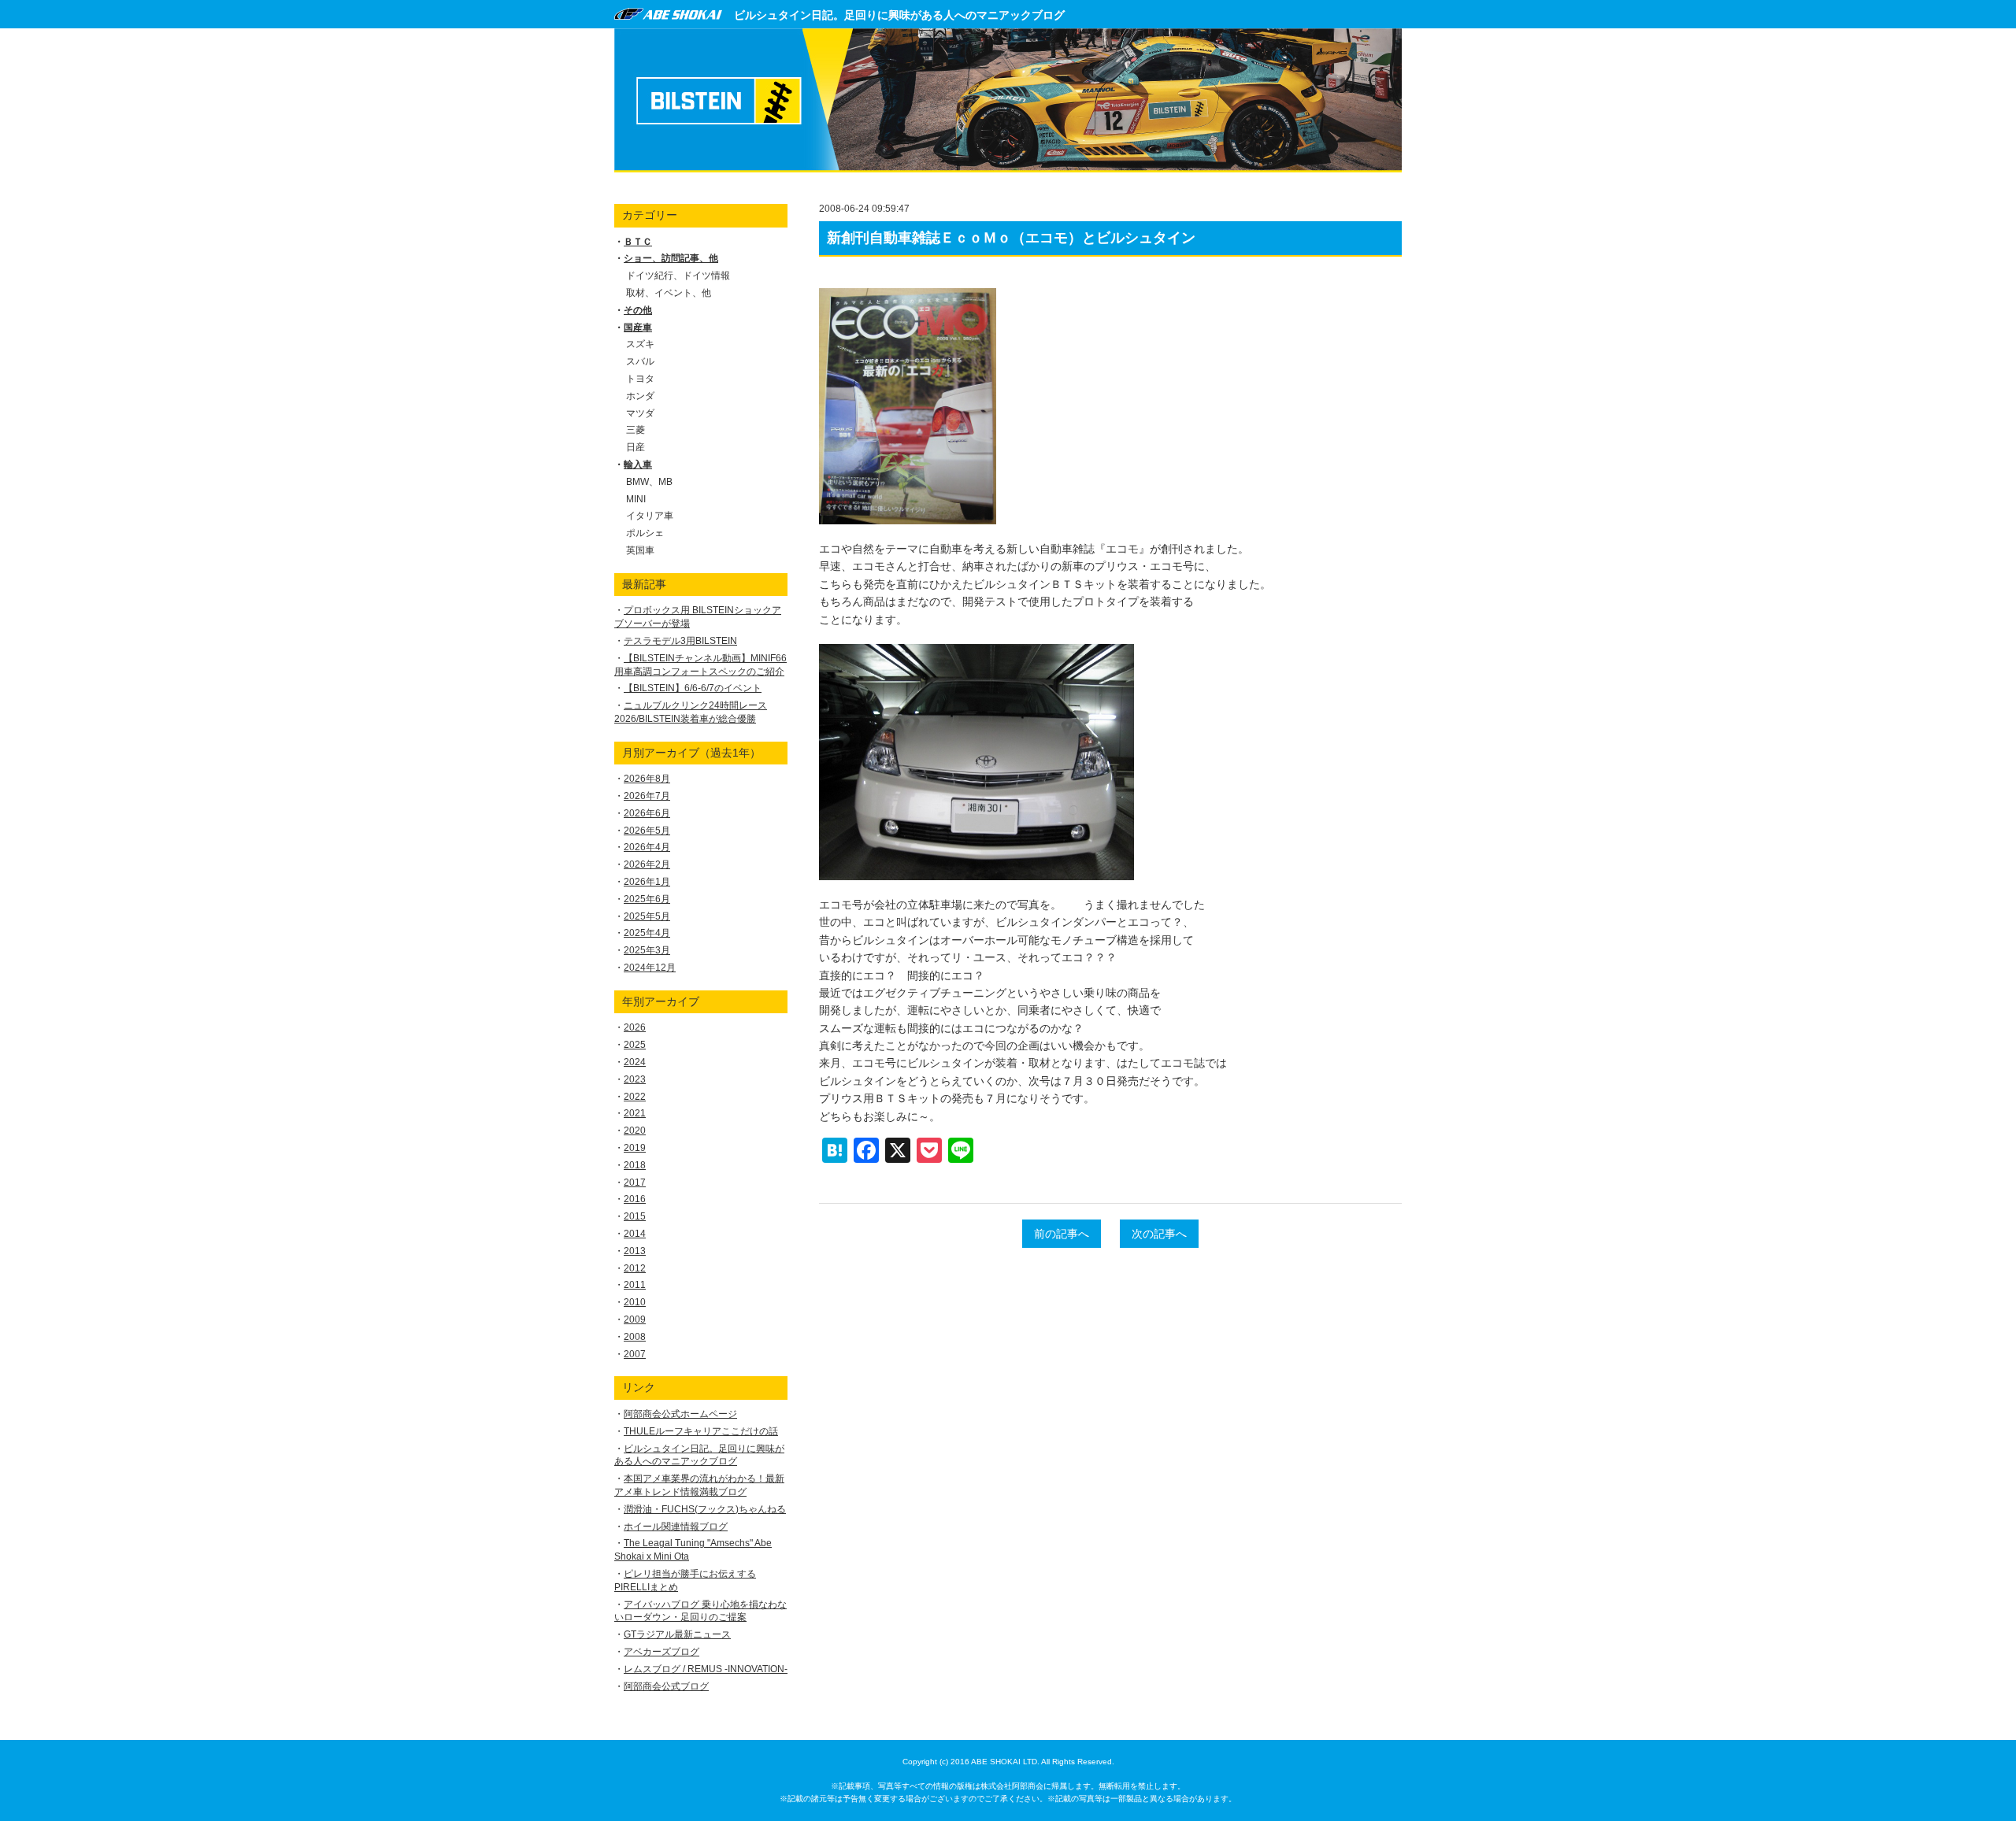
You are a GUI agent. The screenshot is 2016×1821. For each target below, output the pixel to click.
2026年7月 (647, 796)
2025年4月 (647, 933)
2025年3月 (647, 950)
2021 (635, 1113)
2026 (635, 1027)
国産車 (638, 328)
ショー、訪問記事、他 (671, 258)
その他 (638, 310)
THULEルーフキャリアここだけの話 (701, 1431)
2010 (635, 1302)
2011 (635, 1285)
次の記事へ (1159, 1234)
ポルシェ (645, 533)
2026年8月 (647, 779)
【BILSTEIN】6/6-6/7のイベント (693, 688)
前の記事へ (1062, 1234)
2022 (635, 1097)
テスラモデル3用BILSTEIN (680, 641)
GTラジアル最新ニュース (677, 1634)
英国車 (640, 550)
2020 (635, 1131)
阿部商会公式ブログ (666, 1686)
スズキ (640, 344)
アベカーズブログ (661, 1652)
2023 (635, 1079)
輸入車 (638, 465)
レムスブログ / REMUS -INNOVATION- (706, 1669)
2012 (635, 1268)
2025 (635, 1045)
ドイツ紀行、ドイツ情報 (678, 276)
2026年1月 (647, 882)
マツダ (640, 413)
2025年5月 (647, 916)
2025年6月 (647, 899)
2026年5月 (647, 831)
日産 (636, 447)
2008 (635, 1337)
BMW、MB (649, 482)
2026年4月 (647, 847)
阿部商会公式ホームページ (680, 1414)
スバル (640, 361)
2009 (635, 1319)
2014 (635, 1234)
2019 (635, 1148)
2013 (635, 1251)
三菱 (636, 430)
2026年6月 (647, 813)
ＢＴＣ (638, 242)
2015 (635, 1216)
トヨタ (640, 379)
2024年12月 (650, 968)
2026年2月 (647, 864)
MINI (636, 499)
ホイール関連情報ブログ (676, 1527)
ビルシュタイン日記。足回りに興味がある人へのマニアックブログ (899, 15)
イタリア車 (650, 516)
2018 (635, 1165)
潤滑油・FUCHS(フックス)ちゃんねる (705, 1509)
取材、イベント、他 (669, 293)
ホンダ (640, 396)
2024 (635, 1062)
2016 (635, 1199)
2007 (635, 1354)
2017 (635, 1183)
